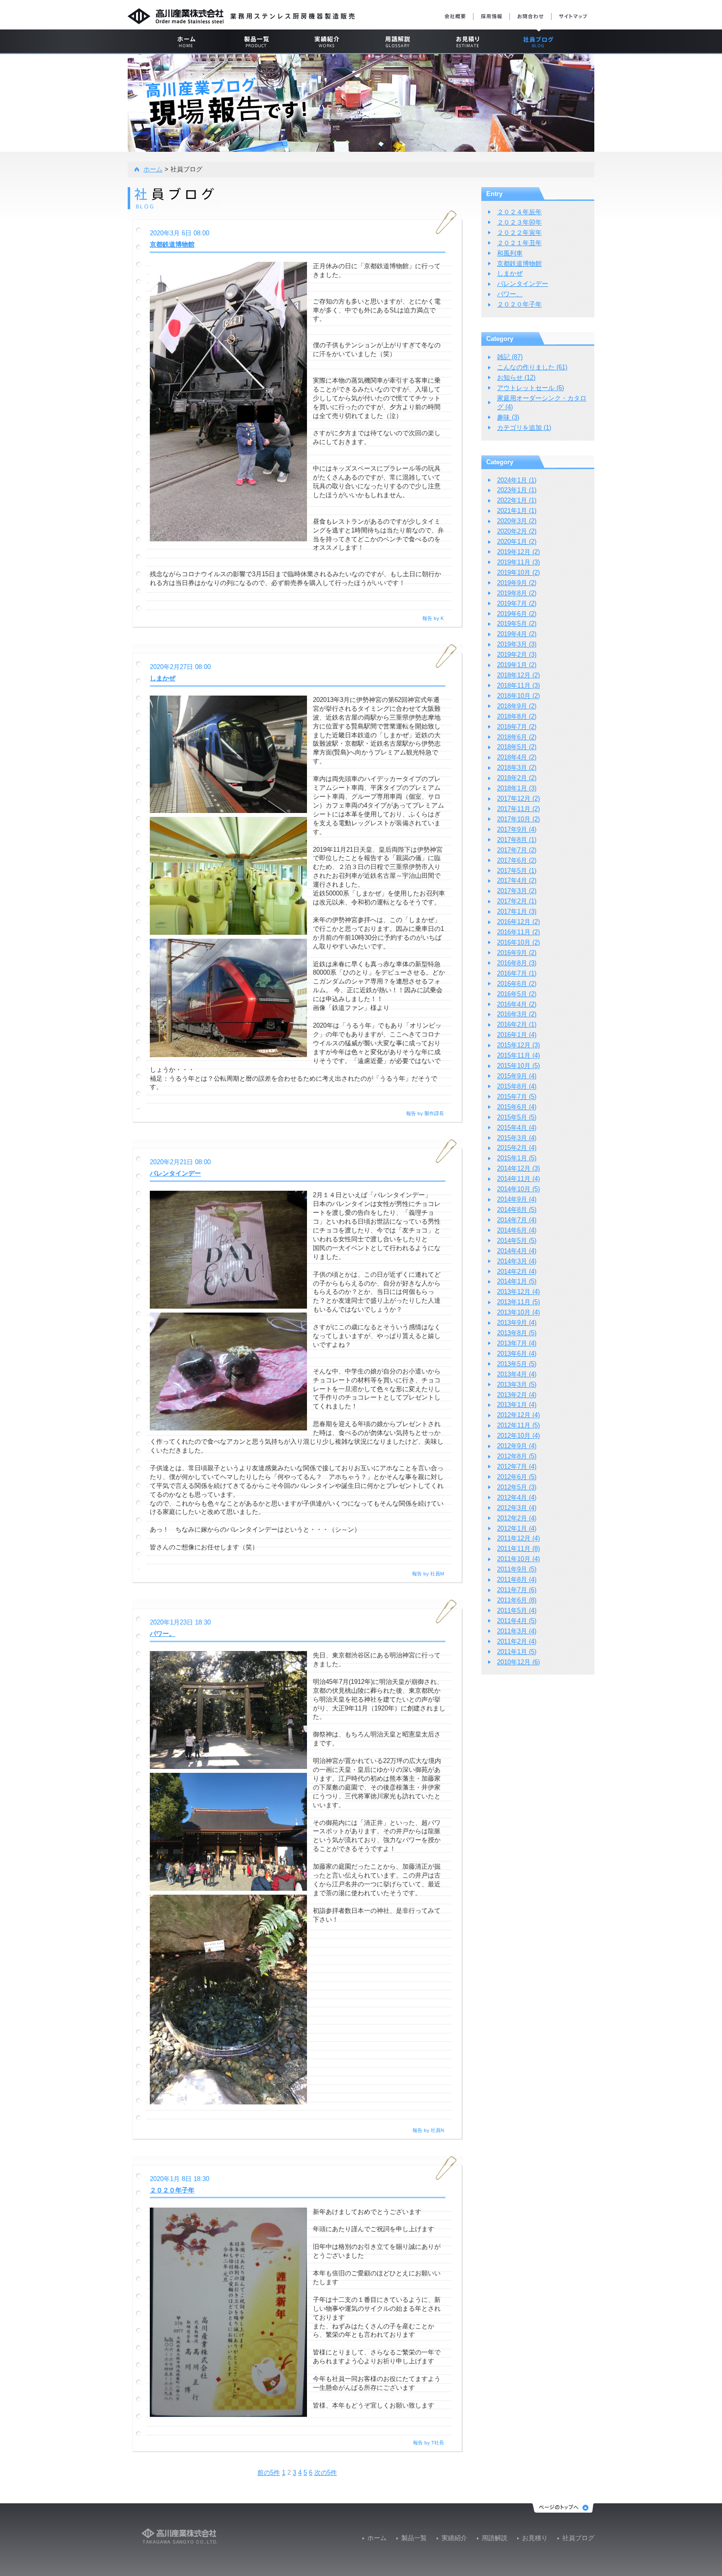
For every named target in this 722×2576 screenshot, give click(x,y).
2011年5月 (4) (517, 1610)
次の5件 (326, 2473)
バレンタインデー (175, 1173)
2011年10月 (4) (518, 1559)
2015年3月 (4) (517, 1138)
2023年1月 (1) (517, 490)
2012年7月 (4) (517, 1467)
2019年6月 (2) (517, 614)
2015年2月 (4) (517, 1148)
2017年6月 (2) (517, 860)
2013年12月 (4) (518, 1292)
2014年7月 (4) (517, 1220)
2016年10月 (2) (518, 942)
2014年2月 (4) (517, 1272)
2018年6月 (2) (517, 737)
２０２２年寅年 (519, 233)
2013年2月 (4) (517, 1395)
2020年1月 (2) (517, 542)
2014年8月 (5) (517, 1210)
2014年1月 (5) (517, 1281)
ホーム (153, 169)
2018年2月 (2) (517, 778)
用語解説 (495, 2538)
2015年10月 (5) (518, 1066)
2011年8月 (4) (517, 1580)
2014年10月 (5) (518, 1189)
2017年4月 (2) (517, 881)
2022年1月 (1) (517, 500)
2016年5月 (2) (517, 994)
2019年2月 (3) (517, 655)
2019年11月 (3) (518, 562)
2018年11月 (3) (518, 686)
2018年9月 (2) (517, 706)
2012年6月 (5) (517, 1477)
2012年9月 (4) (517, 1446)
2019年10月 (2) (518, 573)
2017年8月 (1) (517, 840)
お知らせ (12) (516, 378)
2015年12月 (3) (518, 1045)
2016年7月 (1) (517, 973)
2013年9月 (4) (517, 1323)
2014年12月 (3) (518, 1168)
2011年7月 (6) (517, 1590)
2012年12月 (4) (518, 1415)
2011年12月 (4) (518, 1538)
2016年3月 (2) (517, 1014)
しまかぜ (163, 678)
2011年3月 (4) (517, 1631)
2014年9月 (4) (517, 1199)
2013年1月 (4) (517, 1405)
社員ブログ (578, 2538)
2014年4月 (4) (517, 1251)
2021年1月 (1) (517, 511)
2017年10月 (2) (518, 819)
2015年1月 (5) (517, 1158)
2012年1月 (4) (517, 1528)
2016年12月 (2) (518, 922)
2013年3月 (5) (517, 1385)
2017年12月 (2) (518, 798)
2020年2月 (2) (517, 531)
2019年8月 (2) (517, 593)
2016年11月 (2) (518, 932)
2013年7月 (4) (517, 1343)
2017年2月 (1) (517, 901)
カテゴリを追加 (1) (524, 428)
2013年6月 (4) (517, 1354)
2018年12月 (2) (518, 675)
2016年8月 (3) (517, 963)
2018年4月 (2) (517, 757)
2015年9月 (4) (517, 1076)
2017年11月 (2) (518, 809)
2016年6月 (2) (517, 984)
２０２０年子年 (172, 2190)
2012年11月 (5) (518, 1425)
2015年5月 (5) (517, 1117)
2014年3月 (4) (517, 1261)
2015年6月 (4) (517, 1107)
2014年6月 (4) (517, 1230)
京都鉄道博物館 (172, 244)
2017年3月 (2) (517, 891)
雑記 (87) (510, 357)
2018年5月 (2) (517, 747)
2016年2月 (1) (517, 1024)
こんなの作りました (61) (532, 367)
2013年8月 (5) (517, 1333)
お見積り (535, 2538)
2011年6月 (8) (517, 1600)
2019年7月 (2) (517, 603)
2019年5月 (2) (517, 624)
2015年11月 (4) (518, 1055)
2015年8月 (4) (517, 1086)
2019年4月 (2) (517, 634)
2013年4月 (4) (517, 1374)
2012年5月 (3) (517, 1487)
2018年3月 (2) (517, 768)
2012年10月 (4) (518, 1436)
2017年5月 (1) (517, 871)
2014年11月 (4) (518, 1179)
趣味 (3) (508, 417)
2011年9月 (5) (517, 1569)
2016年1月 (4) (517, 1035)
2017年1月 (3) (517, 911)
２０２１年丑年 (519, 243)
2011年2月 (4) (517, 1641)
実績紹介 (454, 2538)
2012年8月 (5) (517, 1456)
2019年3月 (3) (517, 644)
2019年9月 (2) (517, 583)
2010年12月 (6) (518, 1662)
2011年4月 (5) (517, 1621)
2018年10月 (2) (518, 696)
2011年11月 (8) (518, 1549)
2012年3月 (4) (517, 1508)
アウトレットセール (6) (530, 388)
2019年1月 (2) (517, 665)
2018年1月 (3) (517, 788)
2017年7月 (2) (517, 850)
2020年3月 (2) (517, 521)
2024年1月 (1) (517, 480)
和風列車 (510, 253)
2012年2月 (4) (517, 1518)
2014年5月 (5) (517, 1241)
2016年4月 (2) (517, 1004)
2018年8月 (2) (517, 716)
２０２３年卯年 (519, 222)
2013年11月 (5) (518, 1302)
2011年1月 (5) (517, 1652)
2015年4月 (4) (517, 1128)
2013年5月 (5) (517, 1364)
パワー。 (163, 1634)
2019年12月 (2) (518, 552)
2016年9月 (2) (517, 953)
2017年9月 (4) (517, 829)
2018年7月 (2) (517, 727)
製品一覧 (414, 2538)
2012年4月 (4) (517, 1498)
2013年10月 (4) (518, 1312)
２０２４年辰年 (519, 212)
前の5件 (269, 2473)
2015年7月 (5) (517, 1097)
